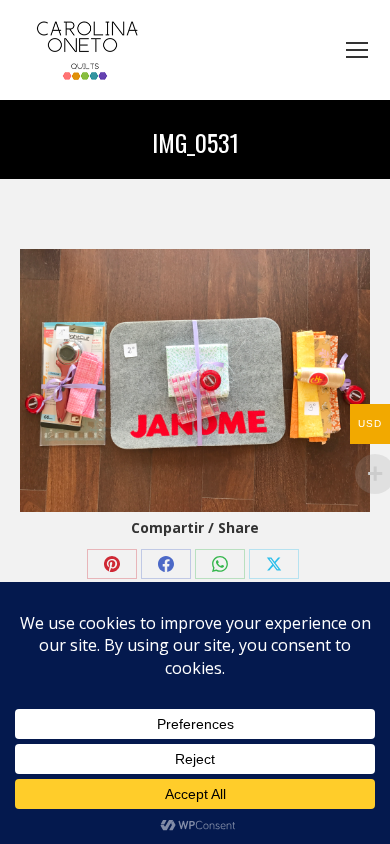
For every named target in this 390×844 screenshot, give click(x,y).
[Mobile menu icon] (357, 50)
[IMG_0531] (195, 380)
